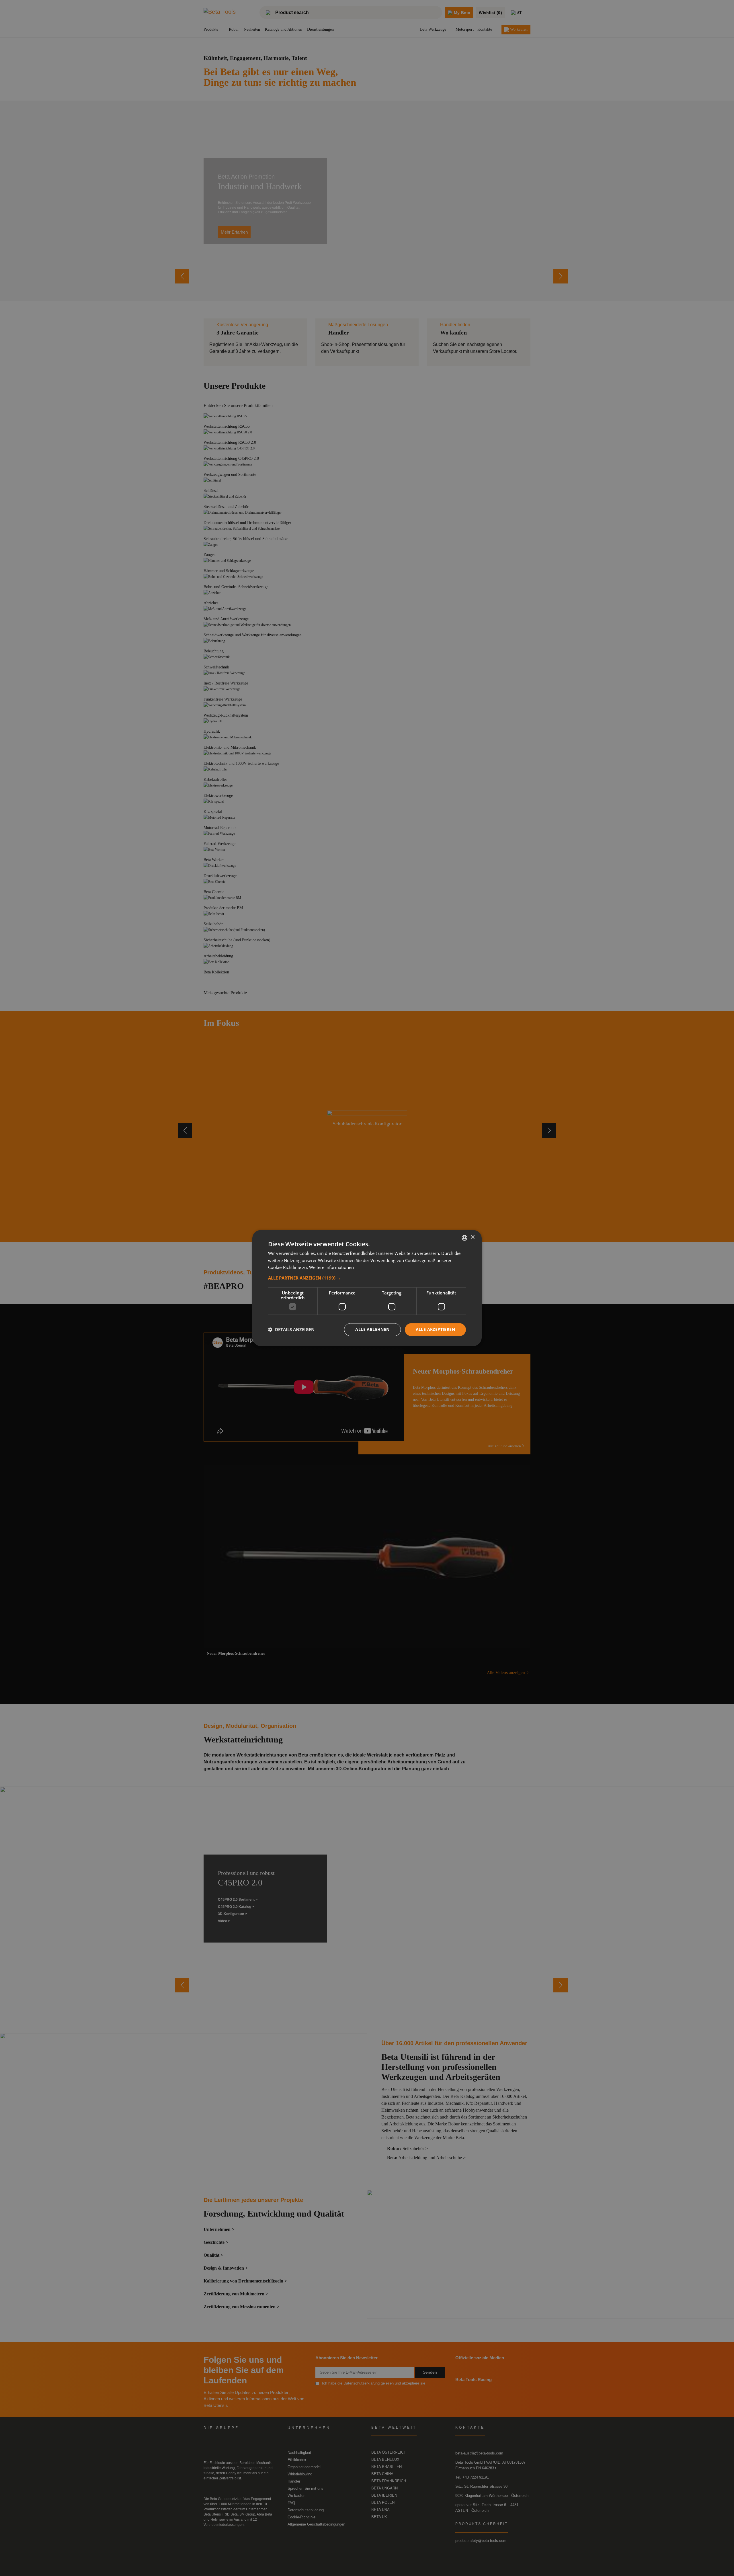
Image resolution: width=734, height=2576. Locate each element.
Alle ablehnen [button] (372, 1329)
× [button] (472, 1237)
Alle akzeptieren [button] (435, 1329)
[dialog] (367, 1288)
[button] (367, 1278)
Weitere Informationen (331, 1268)
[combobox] (464, 1238)
